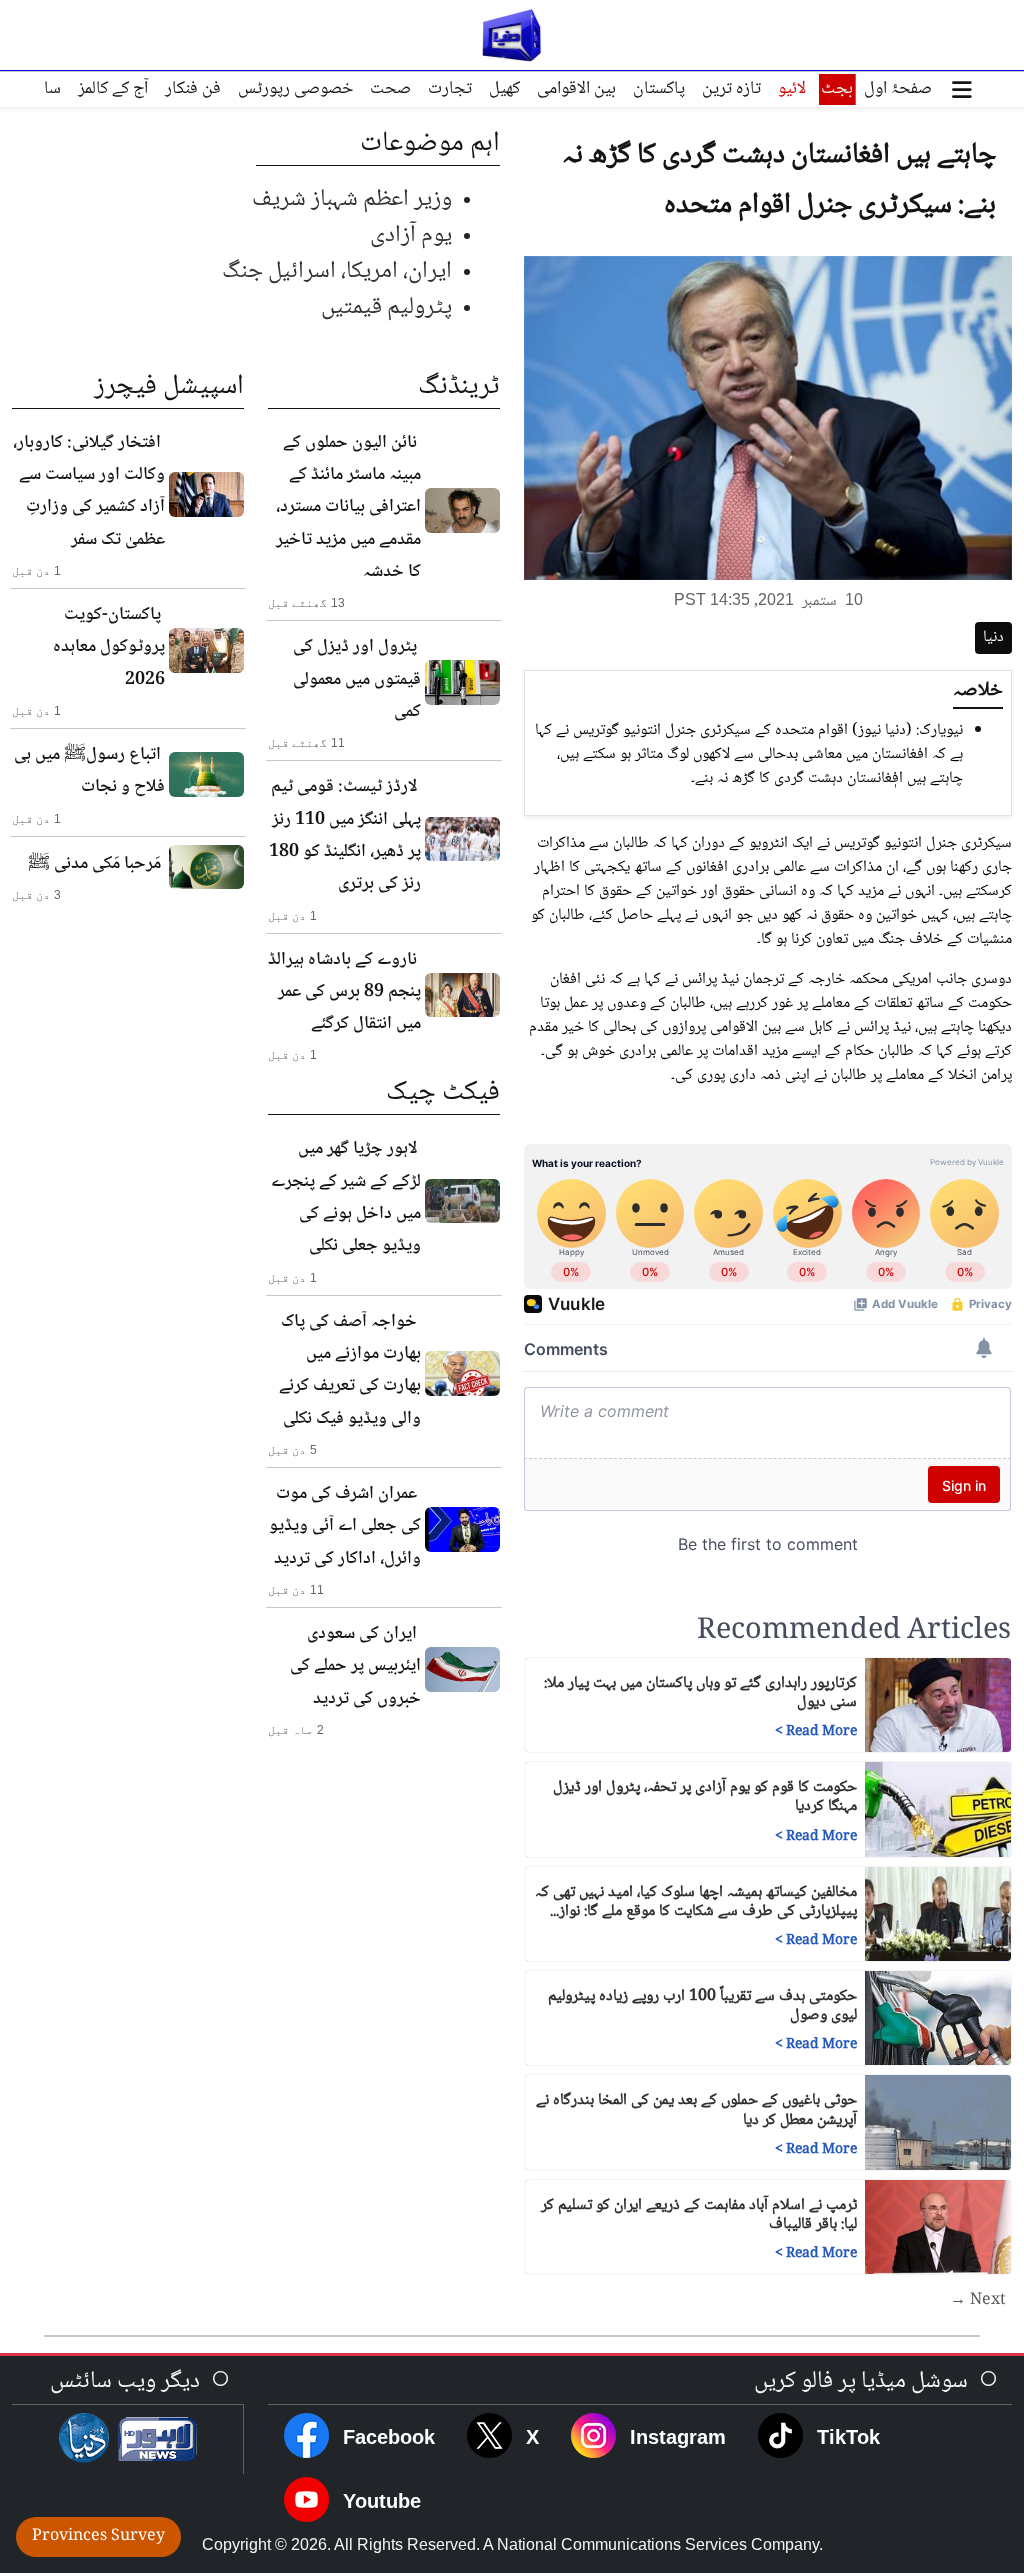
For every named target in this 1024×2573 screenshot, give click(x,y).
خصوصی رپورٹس (295, 89)
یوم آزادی (411, 235)
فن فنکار (193, 89)
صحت (390, 89)
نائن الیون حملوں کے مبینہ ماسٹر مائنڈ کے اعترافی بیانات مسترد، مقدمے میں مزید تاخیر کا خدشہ (348, 507)
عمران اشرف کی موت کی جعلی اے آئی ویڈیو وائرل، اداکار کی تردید (345, 1526)
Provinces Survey (98, 2536)
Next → (978, 2301)
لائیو (792, 89)
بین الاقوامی (576, 89)
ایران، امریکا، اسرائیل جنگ (337, 271)
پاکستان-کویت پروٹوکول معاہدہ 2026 (109, 647)
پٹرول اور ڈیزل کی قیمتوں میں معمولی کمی (357, 679)
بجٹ (837, 89)
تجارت (450, 89)
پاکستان (659, 89)
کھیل (504, 89)
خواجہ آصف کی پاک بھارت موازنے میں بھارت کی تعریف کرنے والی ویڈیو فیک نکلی (350, 1370)
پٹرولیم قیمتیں (386, 307)
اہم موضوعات (430, 144)
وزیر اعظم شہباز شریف (352, 199)
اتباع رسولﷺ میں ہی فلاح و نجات (89, 771)
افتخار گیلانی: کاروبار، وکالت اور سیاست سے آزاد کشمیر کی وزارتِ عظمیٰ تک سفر (89, 491)
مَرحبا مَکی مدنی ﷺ (94, 864)
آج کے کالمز (113, 89)
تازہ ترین (731, 89)
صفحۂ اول (898, 89)
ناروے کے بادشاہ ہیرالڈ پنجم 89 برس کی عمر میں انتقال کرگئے (344, 992)
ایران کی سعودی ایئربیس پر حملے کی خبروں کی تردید (355, 1666)
